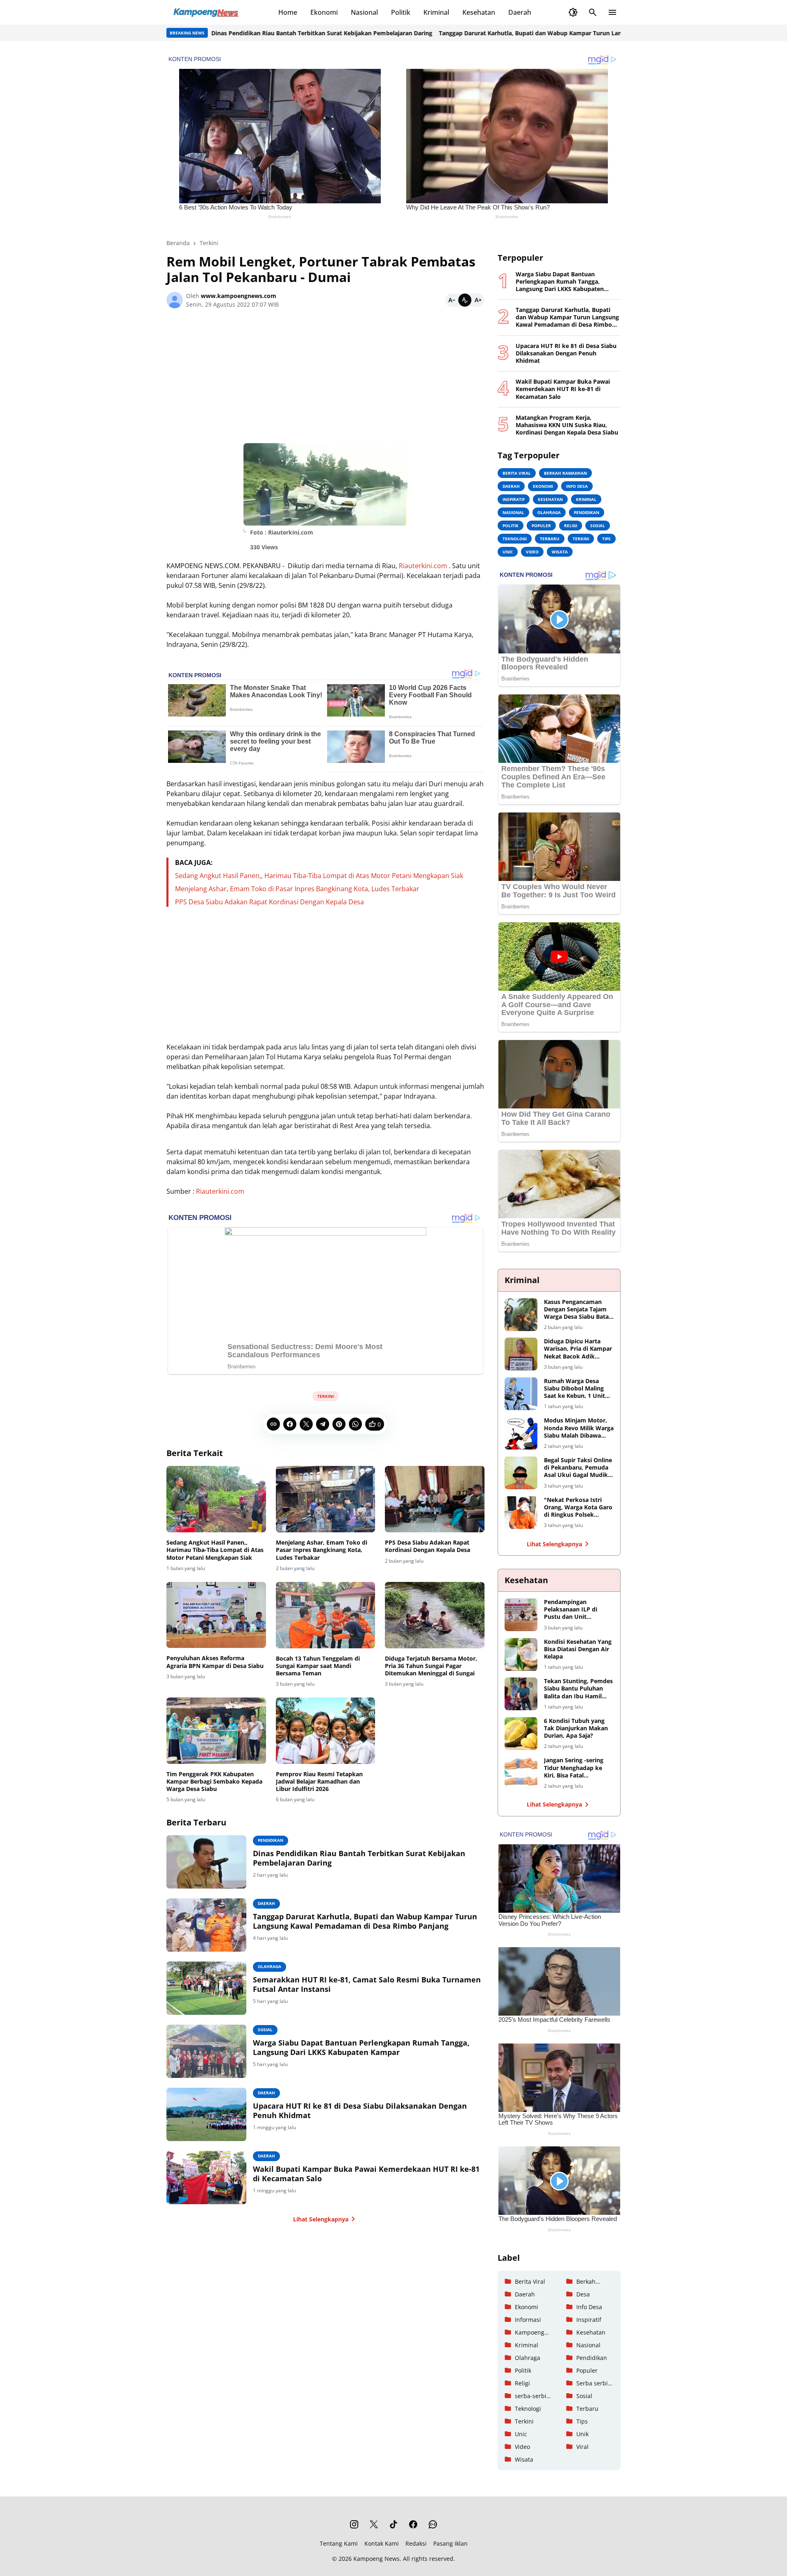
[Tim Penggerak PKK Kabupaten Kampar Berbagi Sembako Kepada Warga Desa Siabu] (216, 1731)
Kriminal (436, 12)
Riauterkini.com (423, 566)
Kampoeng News (376, 2559)
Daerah (520, 12)
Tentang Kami (339, 2543)
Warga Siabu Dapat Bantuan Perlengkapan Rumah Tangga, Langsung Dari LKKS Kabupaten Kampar (361, 2048)
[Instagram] (354, 2524)
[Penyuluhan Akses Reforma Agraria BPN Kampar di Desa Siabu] (216, 1615)
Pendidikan (271, 1840)
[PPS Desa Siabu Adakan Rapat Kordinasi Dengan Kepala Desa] (435, 1499)
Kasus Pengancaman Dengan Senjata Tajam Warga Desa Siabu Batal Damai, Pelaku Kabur (577, 1310)
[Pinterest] (339, 1424)
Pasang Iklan (450, 2543)
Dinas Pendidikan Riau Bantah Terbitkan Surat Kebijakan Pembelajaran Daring (263, 33)
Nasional (364, 12)
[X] (306, 1424)
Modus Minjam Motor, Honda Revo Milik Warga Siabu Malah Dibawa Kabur (579, 1428)
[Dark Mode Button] (573, 12)
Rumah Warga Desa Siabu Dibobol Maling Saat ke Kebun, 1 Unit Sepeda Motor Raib (574, 1389)
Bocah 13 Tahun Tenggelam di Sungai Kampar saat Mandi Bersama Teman (318, 1666)
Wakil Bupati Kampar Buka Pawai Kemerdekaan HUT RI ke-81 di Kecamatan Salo (366, 2174)
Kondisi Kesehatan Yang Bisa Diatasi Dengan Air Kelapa (578, 1649)
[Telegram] (323, 1424)
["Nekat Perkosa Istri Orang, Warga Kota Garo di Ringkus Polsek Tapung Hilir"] (521, 1513)
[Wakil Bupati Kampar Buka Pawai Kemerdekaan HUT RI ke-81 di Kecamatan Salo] (206, 2178)
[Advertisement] (325, 379)
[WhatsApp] (355, 1424)
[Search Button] (593, 12)
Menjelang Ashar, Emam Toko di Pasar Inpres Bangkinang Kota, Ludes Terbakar (297, 889)
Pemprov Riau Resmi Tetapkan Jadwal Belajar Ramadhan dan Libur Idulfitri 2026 (319, 1782)
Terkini (325, 1396)
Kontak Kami (382, 2543)
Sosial (265, 2030)
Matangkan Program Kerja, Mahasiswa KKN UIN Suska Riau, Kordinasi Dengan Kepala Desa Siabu (567, 425)
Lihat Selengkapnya (321, 2219)
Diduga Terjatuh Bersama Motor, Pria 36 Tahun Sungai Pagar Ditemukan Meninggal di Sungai (431, 1666)
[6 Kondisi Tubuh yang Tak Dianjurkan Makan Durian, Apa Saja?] (521, 1734)
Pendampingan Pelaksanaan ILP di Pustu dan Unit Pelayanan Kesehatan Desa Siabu (574, 1610)
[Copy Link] (273, 1424)
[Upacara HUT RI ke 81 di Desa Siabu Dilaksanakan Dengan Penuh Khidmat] (206, 2114)
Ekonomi (324, 12)
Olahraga (270, 1966)
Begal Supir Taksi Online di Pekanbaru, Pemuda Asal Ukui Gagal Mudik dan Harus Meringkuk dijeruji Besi (578, 1468)
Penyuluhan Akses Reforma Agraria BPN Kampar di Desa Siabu (215, 1662)
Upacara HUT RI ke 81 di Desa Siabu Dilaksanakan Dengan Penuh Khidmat (360, 2111)
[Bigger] (478, 300)
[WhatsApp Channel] (433, 2524)
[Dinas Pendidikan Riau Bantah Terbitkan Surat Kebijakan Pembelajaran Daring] (206, 1862)
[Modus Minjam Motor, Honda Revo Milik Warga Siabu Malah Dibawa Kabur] (521, 1433)
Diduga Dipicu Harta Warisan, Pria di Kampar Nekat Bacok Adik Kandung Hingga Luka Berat (578, 1349)
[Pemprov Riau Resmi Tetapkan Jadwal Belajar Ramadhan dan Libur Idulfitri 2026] (326, 1731)
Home (288, 12)
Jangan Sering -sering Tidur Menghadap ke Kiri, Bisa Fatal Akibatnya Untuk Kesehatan (574, 1768)
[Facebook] (290, 1424)
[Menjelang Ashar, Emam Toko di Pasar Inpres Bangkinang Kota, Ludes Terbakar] (326, 1499)
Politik (401, 12)
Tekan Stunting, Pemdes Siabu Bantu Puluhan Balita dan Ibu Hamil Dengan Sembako (578, 1689)
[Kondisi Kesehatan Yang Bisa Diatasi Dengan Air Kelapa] (521, 1654)
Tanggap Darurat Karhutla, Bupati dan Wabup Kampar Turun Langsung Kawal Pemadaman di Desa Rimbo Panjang (540, 33)
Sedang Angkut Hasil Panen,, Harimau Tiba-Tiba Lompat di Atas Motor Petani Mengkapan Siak (319, 876)
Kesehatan (479, 12)
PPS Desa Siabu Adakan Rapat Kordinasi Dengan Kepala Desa (270, 902)
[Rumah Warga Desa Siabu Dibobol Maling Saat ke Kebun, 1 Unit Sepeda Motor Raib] (521, 1394)
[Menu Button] (612, 12)
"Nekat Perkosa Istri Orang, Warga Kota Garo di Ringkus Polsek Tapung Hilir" (578, 1508)
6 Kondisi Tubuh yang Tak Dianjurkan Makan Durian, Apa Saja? (576, 1728)
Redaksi (416, 2543)
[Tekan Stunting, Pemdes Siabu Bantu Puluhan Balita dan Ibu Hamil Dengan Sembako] (521, 1694)
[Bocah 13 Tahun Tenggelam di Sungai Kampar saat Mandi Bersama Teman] (326, 1615)
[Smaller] (452, 300)
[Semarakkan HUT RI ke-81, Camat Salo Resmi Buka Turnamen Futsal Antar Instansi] (206, 1988)
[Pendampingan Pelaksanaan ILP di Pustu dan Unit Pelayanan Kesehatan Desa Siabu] (521, 1615)
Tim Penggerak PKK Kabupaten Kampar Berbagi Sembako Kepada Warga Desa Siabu (214, 1782)
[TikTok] (393, 2524)
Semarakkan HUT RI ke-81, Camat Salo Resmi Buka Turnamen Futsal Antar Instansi (367, 1984)
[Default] (465, 300)
